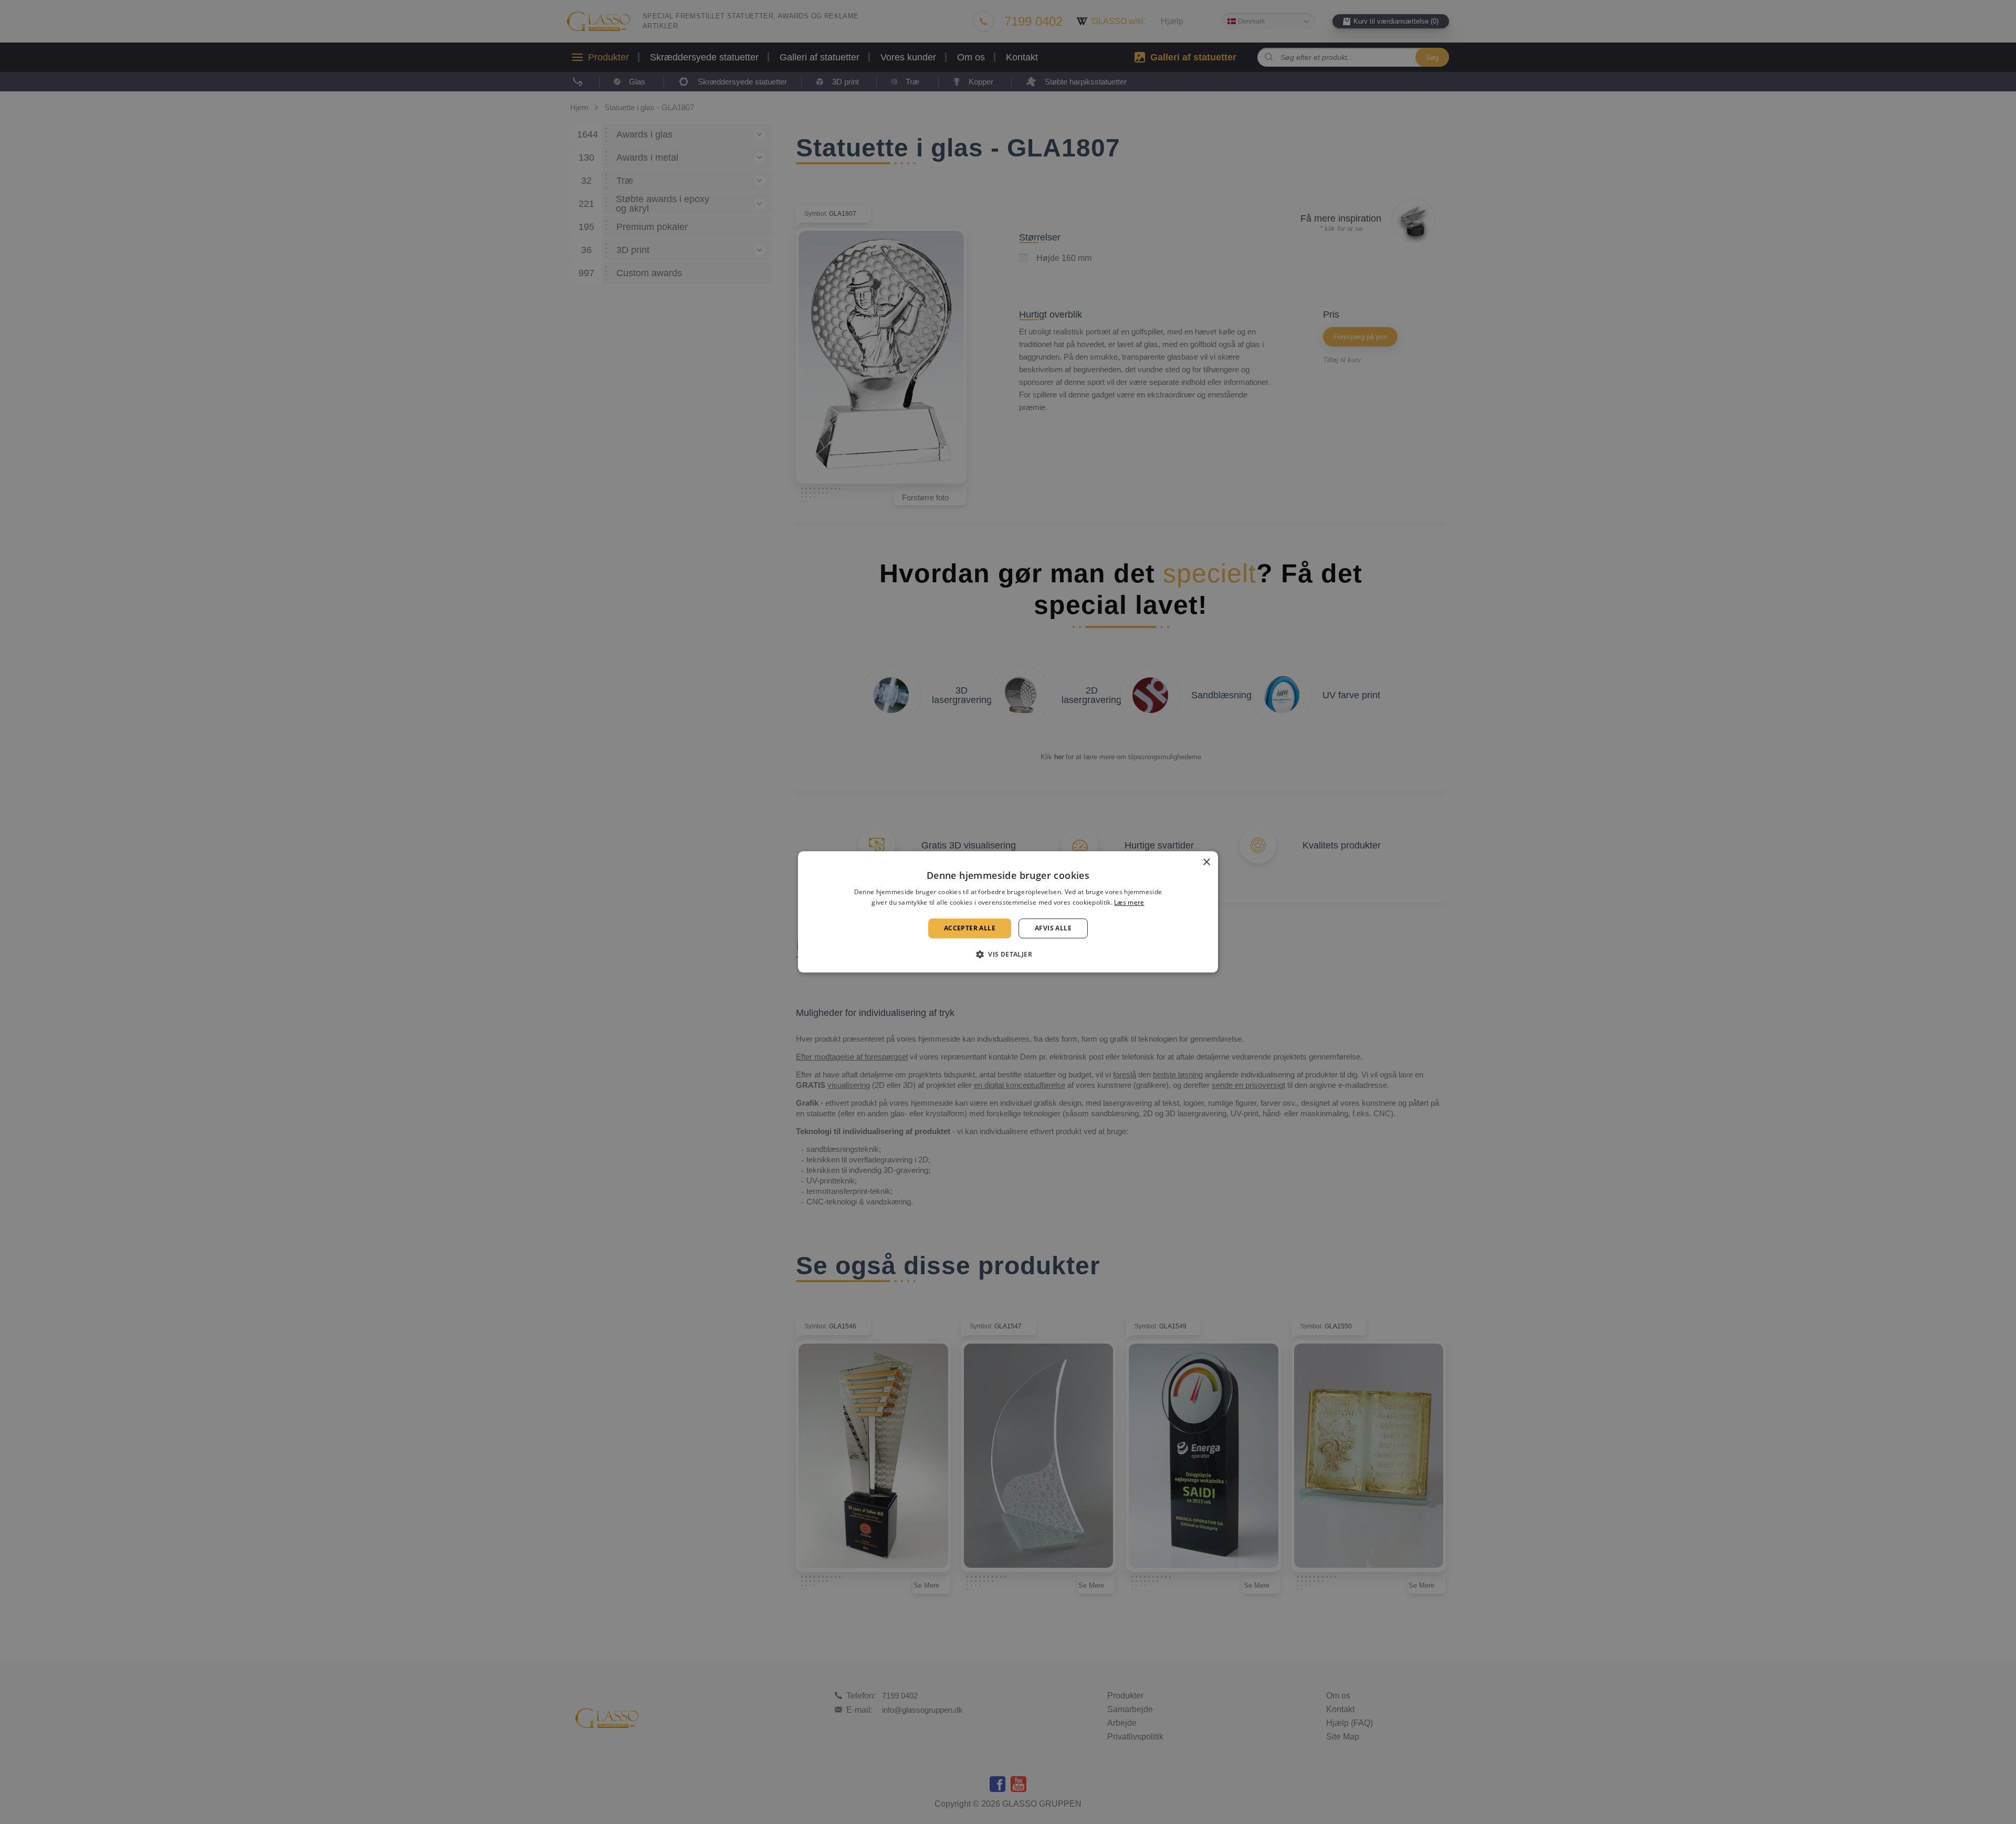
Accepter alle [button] (970, 928)
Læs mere (1129, 903)
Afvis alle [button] (1053, 928)
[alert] (1008, 912)
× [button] (1206, 862)
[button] (1008, 955)
